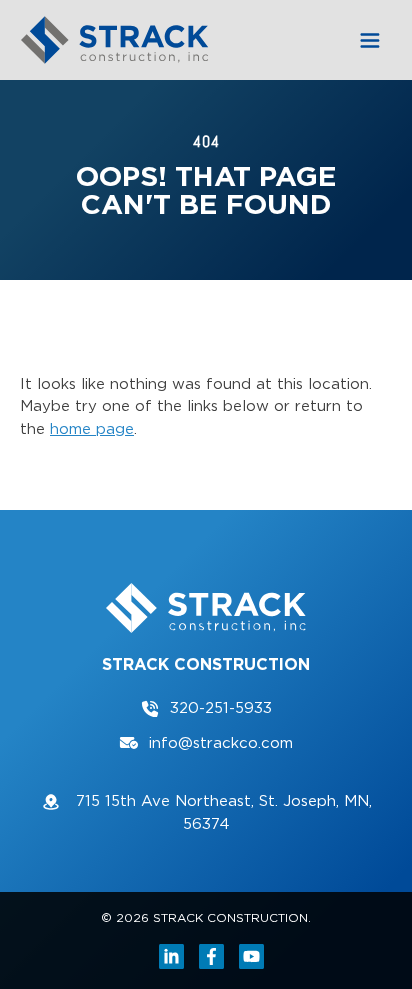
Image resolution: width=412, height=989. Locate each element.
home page (92, 429)
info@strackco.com (221, 743)
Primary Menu (369, 39)
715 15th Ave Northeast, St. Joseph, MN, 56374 (221, 812)
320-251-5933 (221, 708)
